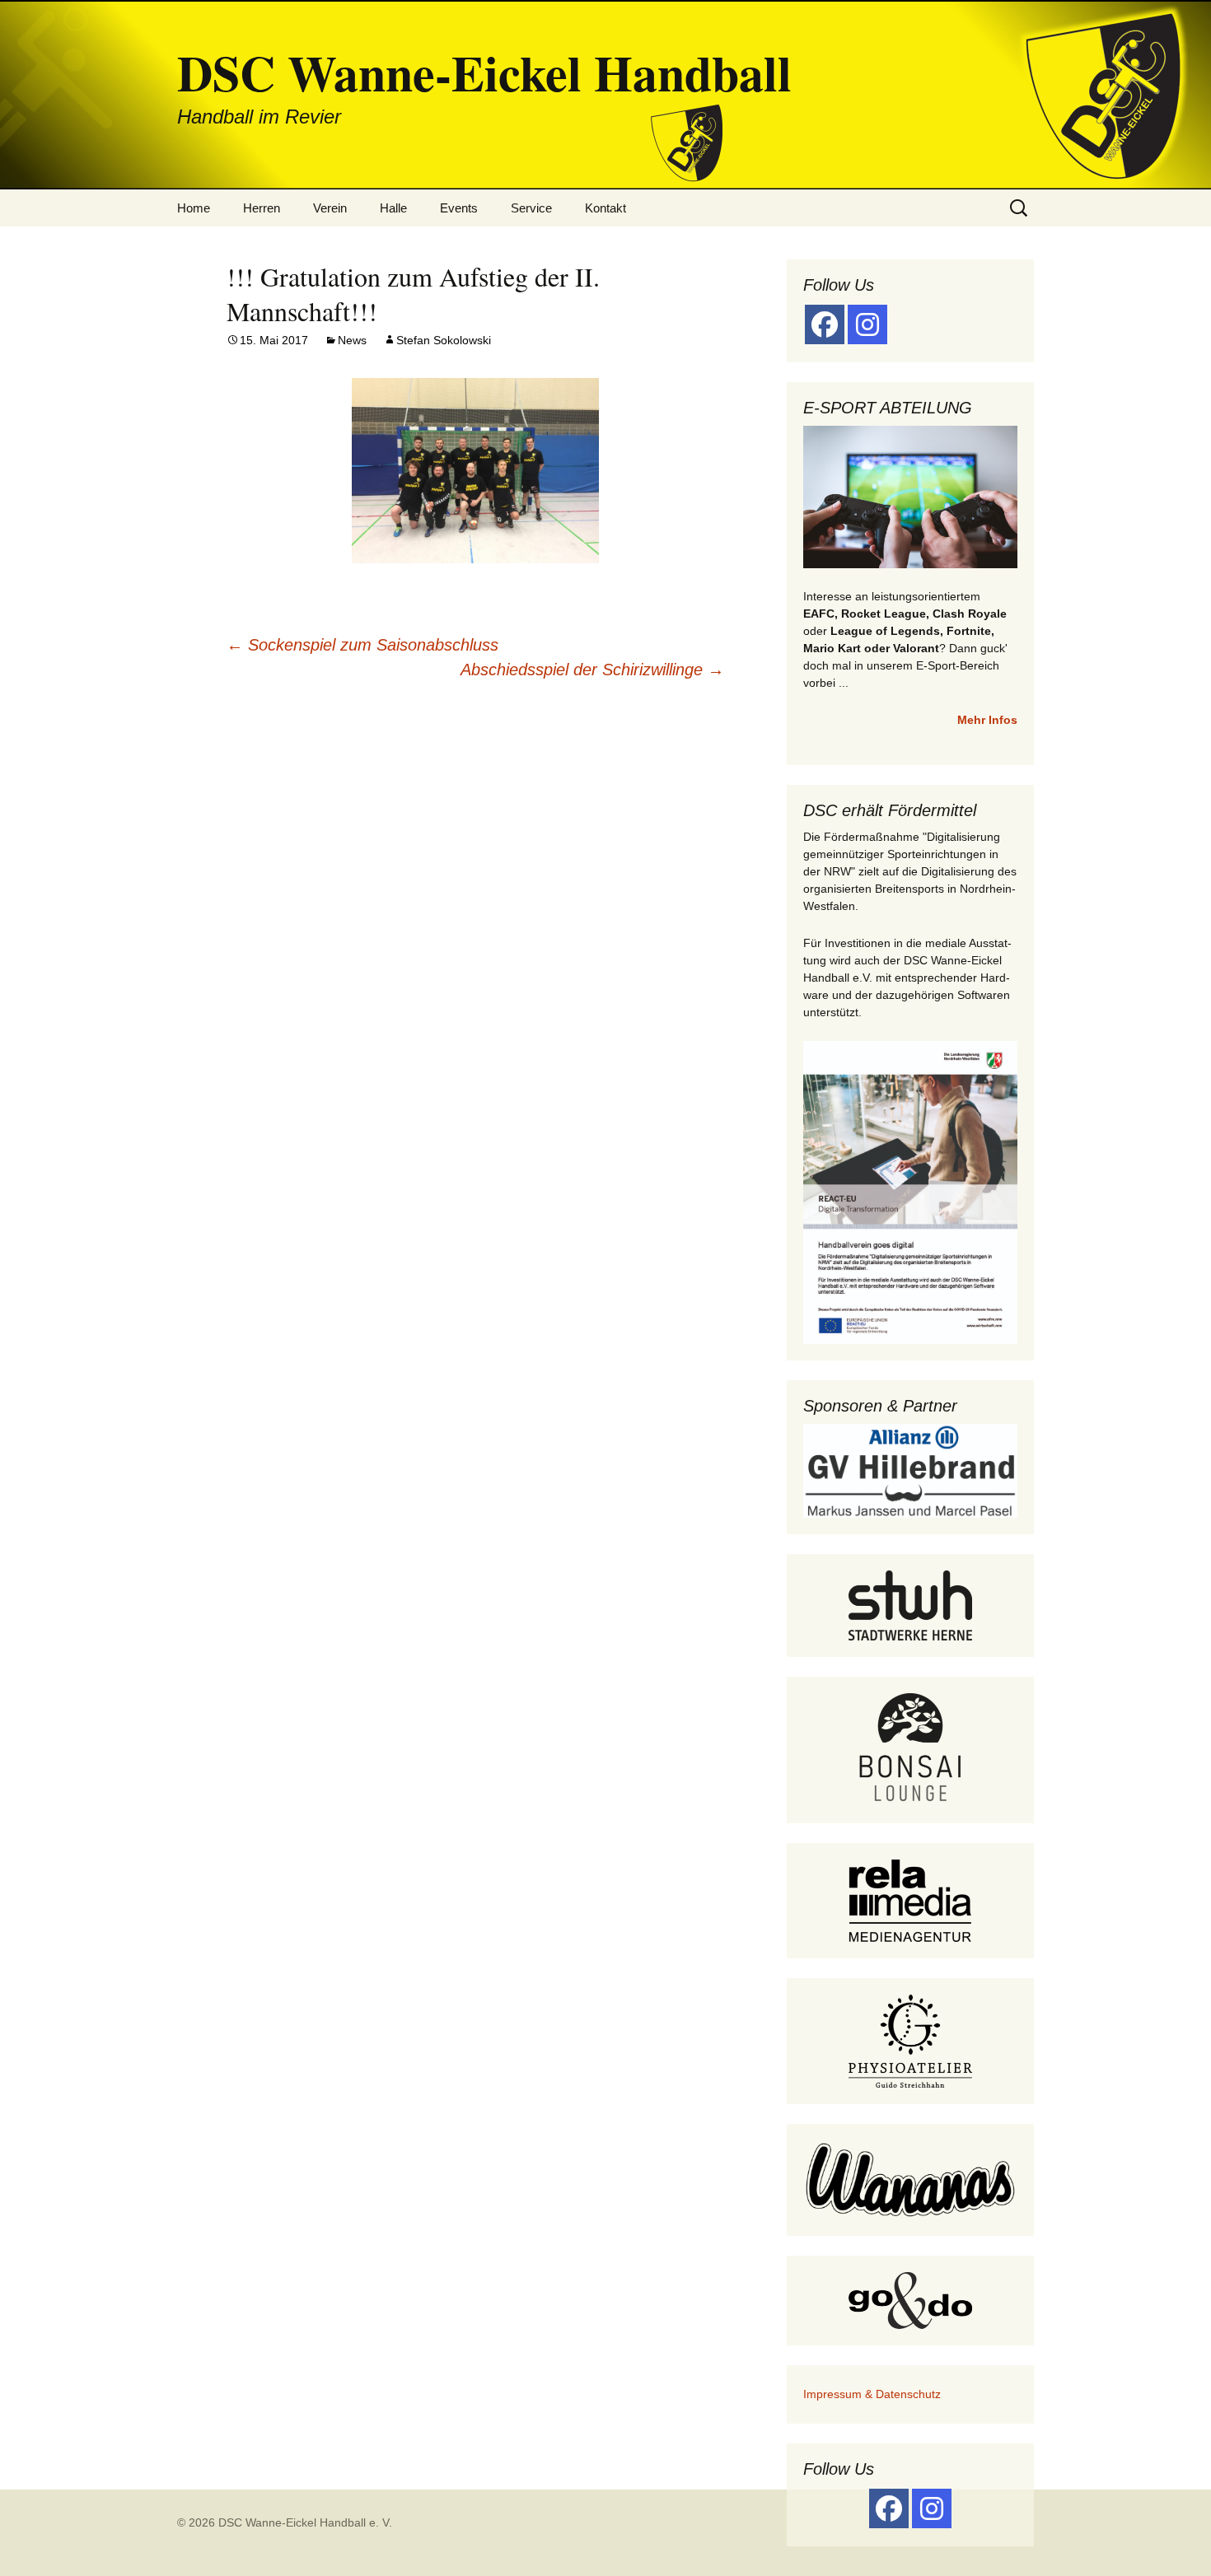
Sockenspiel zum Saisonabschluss (362, 645)
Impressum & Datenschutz (872, 2394)
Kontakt (605, 208)
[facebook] (825, 324)
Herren (262, 208)
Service (531, 208)
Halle (393, 208)
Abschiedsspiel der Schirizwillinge (592, 670)
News (352, 340)
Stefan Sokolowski (444, 340)
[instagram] (867, 324)
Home (194, 208)
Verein (330, 208)
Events (459, 208)
